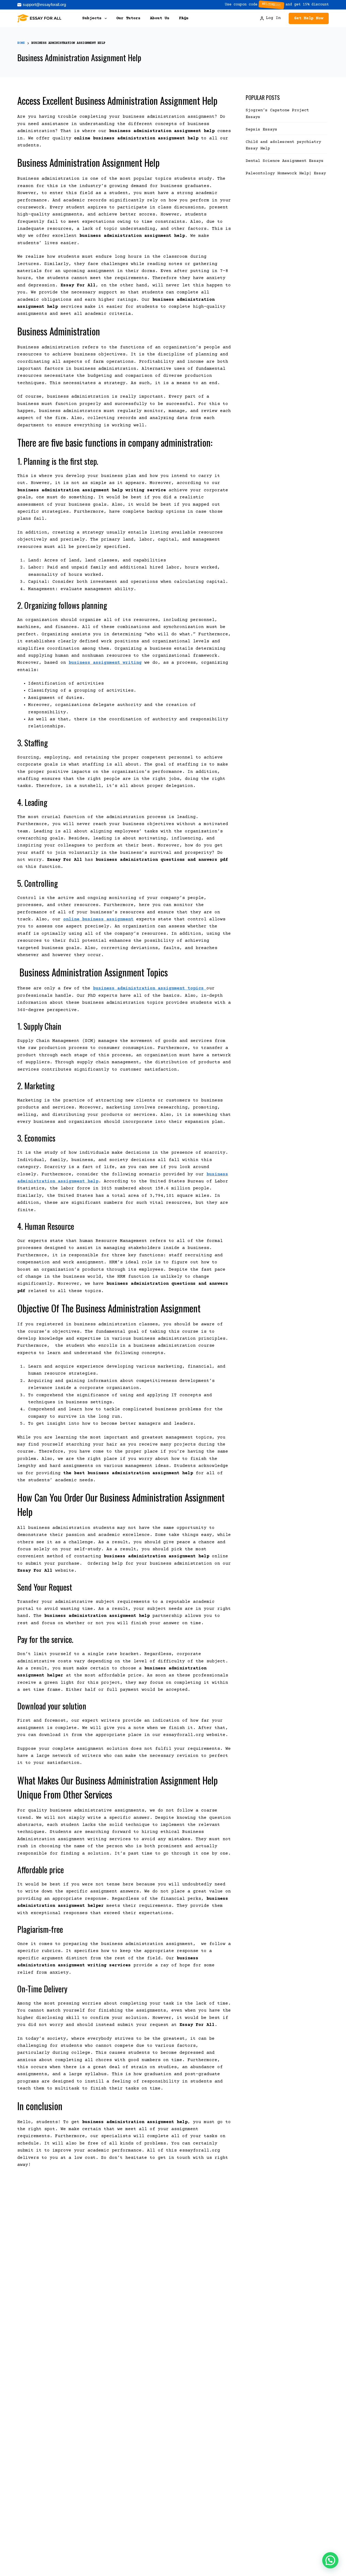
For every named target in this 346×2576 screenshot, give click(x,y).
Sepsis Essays (262, 130)
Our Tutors (128, 18)
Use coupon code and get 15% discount (277, 5)
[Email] (42, 5)
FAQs (184, 18)
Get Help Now (309, 18)
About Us (160, 18)
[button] (330, 2560)
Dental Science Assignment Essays (285, 161)
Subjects (92, 18)
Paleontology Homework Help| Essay (286, 173)
